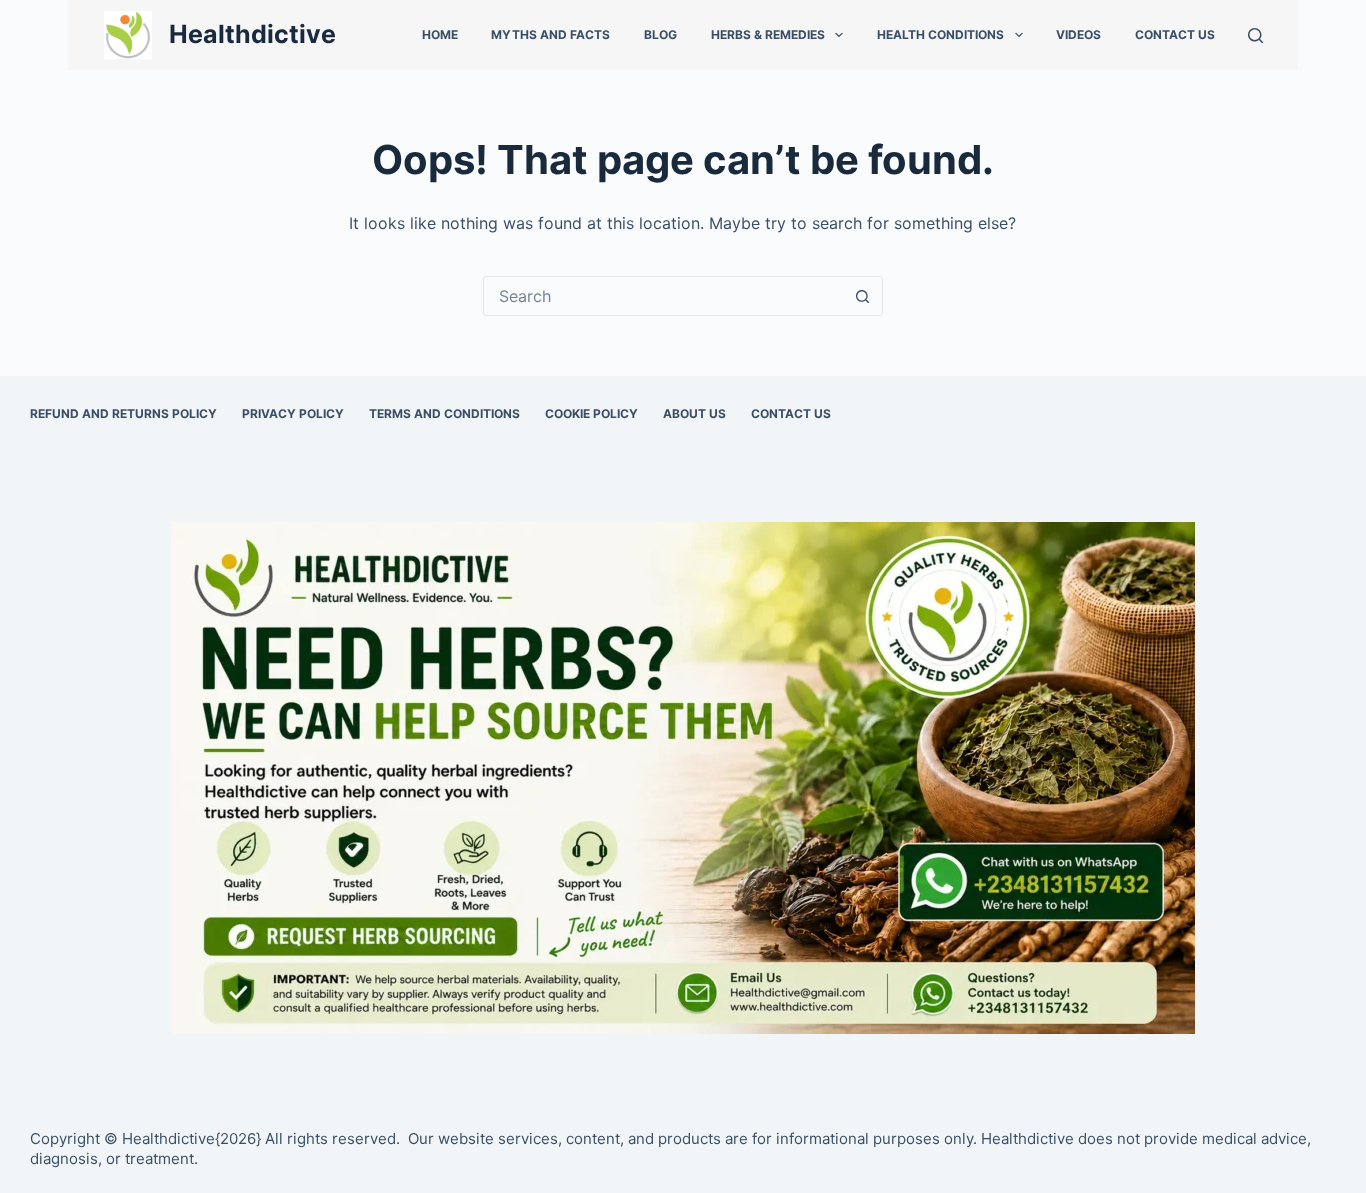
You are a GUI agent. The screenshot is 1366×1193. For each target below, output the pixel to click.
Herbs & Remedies (768, 34)
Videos (1078, 34)
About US (694, 413)
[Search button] (863, 296)
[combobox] (664, 296)
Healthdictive (252, 34)
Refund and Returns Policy (123, 413)
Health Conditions (940, 34)
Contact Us (1175, 34)
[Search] (1255, 35)
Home (440, 34)
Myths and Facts (550, 34)
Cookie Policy (591, 413)
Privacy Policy (293, 413)
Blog (660, 34)
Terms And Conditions (444, 413)
